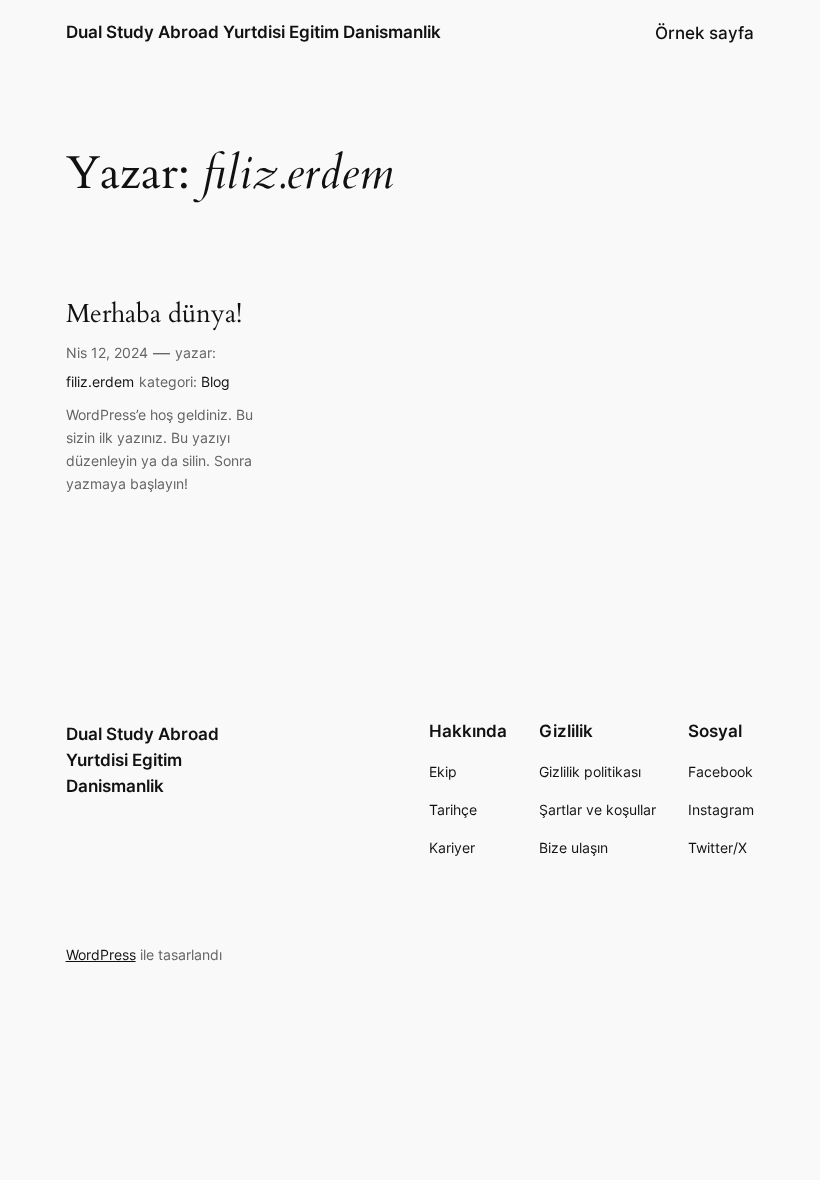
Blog (215, 381)
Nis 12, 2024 (107, 352)
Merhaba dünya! (154, 313)
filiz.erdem (100, 381)
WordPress (101, 954)
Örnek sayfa (704, 33)
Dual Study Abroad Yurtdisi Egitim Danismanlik (253, 32)
